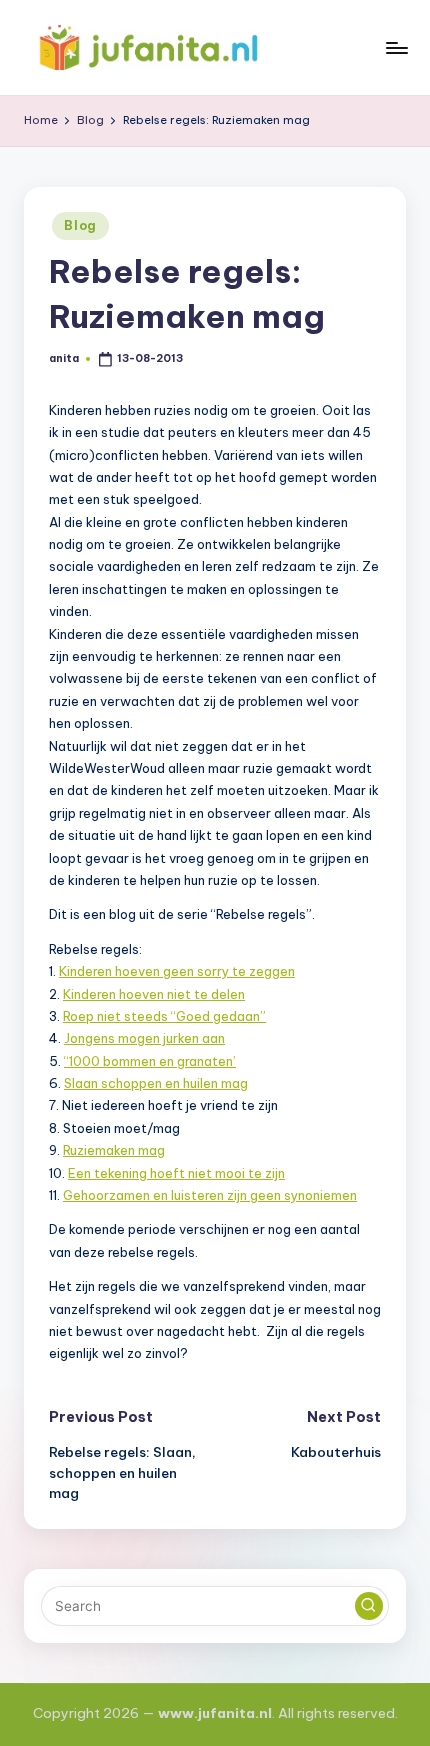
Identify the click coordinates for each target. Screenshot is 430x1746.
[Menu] (396, 47)
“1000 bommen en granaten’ (150, 1061)
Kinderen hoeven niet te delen (154, 994)
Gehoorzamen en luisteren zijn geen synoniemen (210, 1195)
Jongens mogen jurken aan (144, 1038)
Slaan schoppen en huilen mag (156, 1083)
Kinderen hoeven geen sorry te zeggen (177, 971)
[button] (369, 1606)
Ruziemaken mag (114, 1150)
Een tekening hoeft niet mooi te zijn (176, 1173)
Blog (80, 225)
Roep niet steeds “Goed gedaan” (164, 1016)
